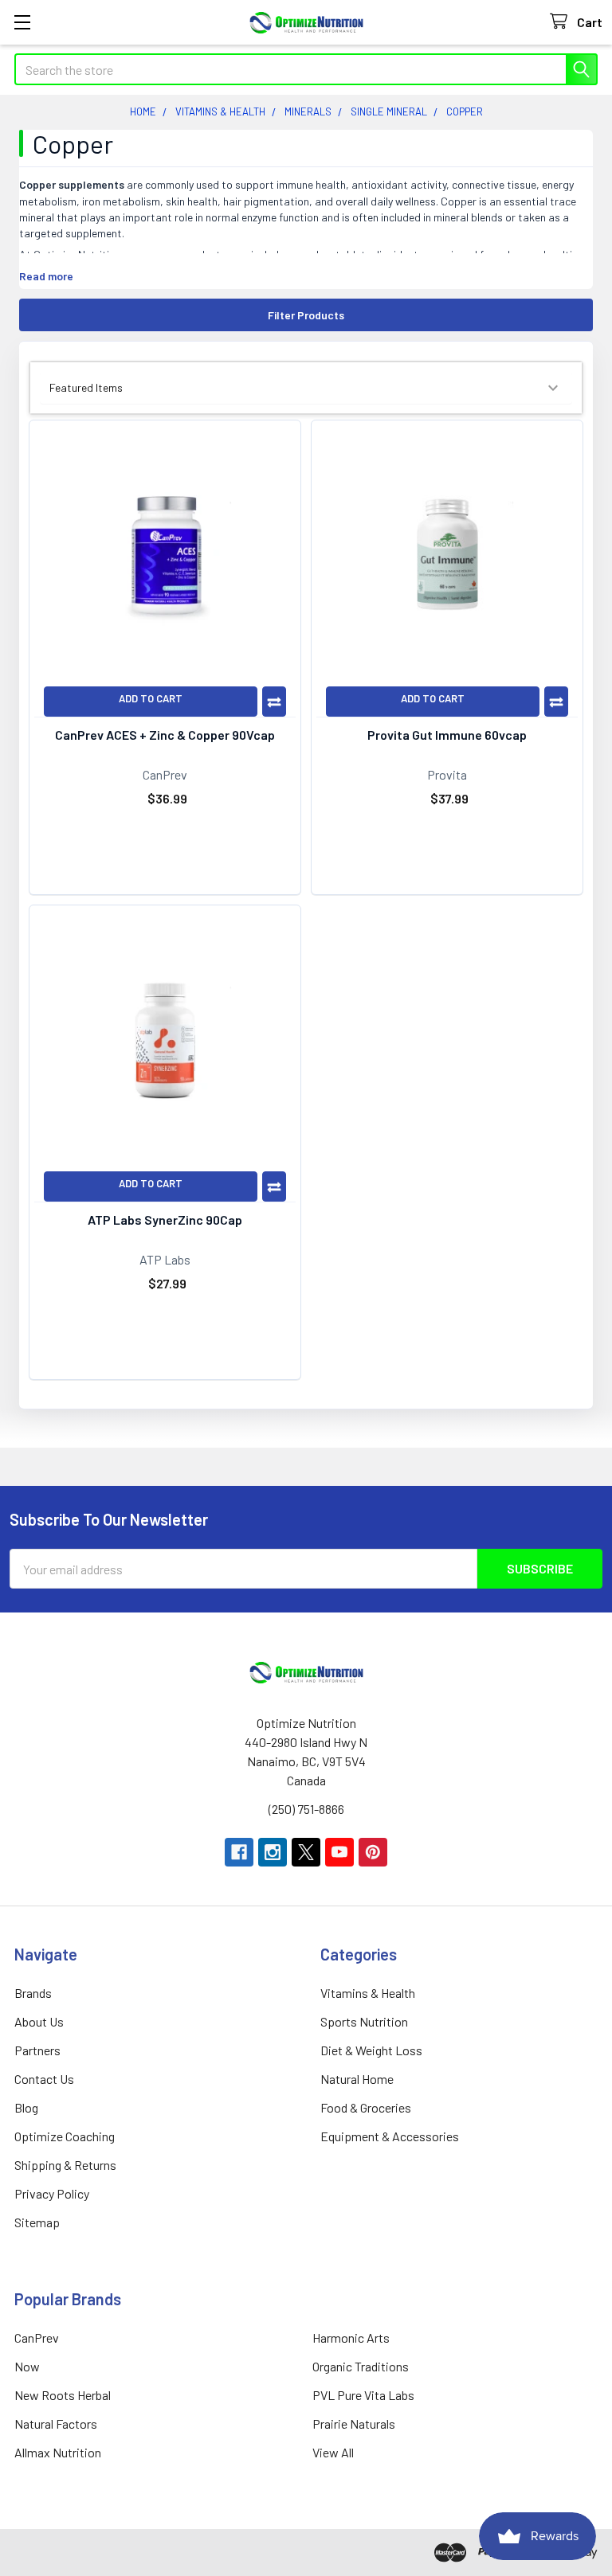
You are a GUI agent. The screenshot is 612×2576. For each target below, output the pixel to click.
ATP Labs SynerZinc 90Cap (165, 1220)
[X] (306, 1852)
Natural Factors (56, 2424)
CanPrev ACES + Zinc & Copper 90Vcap (165, 735)
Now (27, 2366)
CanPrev (37, 2338)
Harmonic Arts (351, 2338)
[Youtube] (339, 1852)
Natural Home (357, 2079)
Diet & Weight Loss (371, 2050)
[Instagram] (273, 1852)
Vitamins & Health (368, 1993)
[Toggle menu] (22, 22)
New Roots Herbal (63, 2395)
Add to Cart (151, 698)
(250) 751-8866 (306, 1809)
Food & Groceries (366, 2107)
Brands (33, 1993)
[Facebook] (239, 1852)
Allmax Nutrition (58, 2452)
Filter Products (306, 315)
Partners (37, 2050)
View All (333, 2452)
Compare (274, 702)
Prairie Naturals (354, 2424)
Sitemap (37, 2222)
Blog (26, 2107)
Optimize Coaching (65, 2136)
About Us (39, 2021)
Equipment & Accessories (390, 2136)
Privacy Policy (52, 2193)
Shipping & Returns (65, 2165)
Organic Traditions (361, 2366)
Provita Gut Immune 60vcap (447, 735)
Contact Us (44, 2079)
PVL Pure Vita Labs (363, 2395)
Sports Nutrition (364, 2021)
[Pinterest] (373, 1852)
